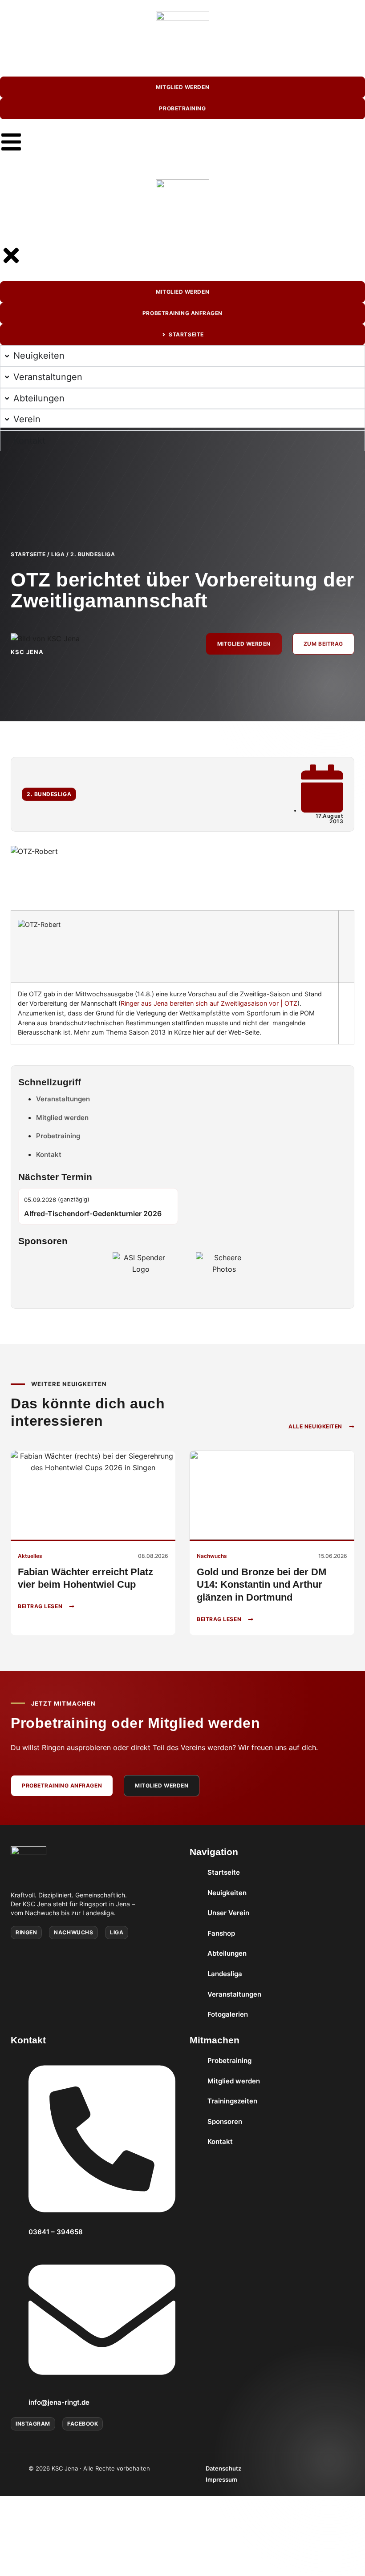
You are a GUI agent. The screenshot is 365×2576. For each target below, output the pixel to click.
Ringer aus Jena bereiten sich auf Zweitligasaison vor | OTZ (209, 1003)
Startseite (28, 554)
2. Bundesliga (93, 554)
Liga (58, 554)
